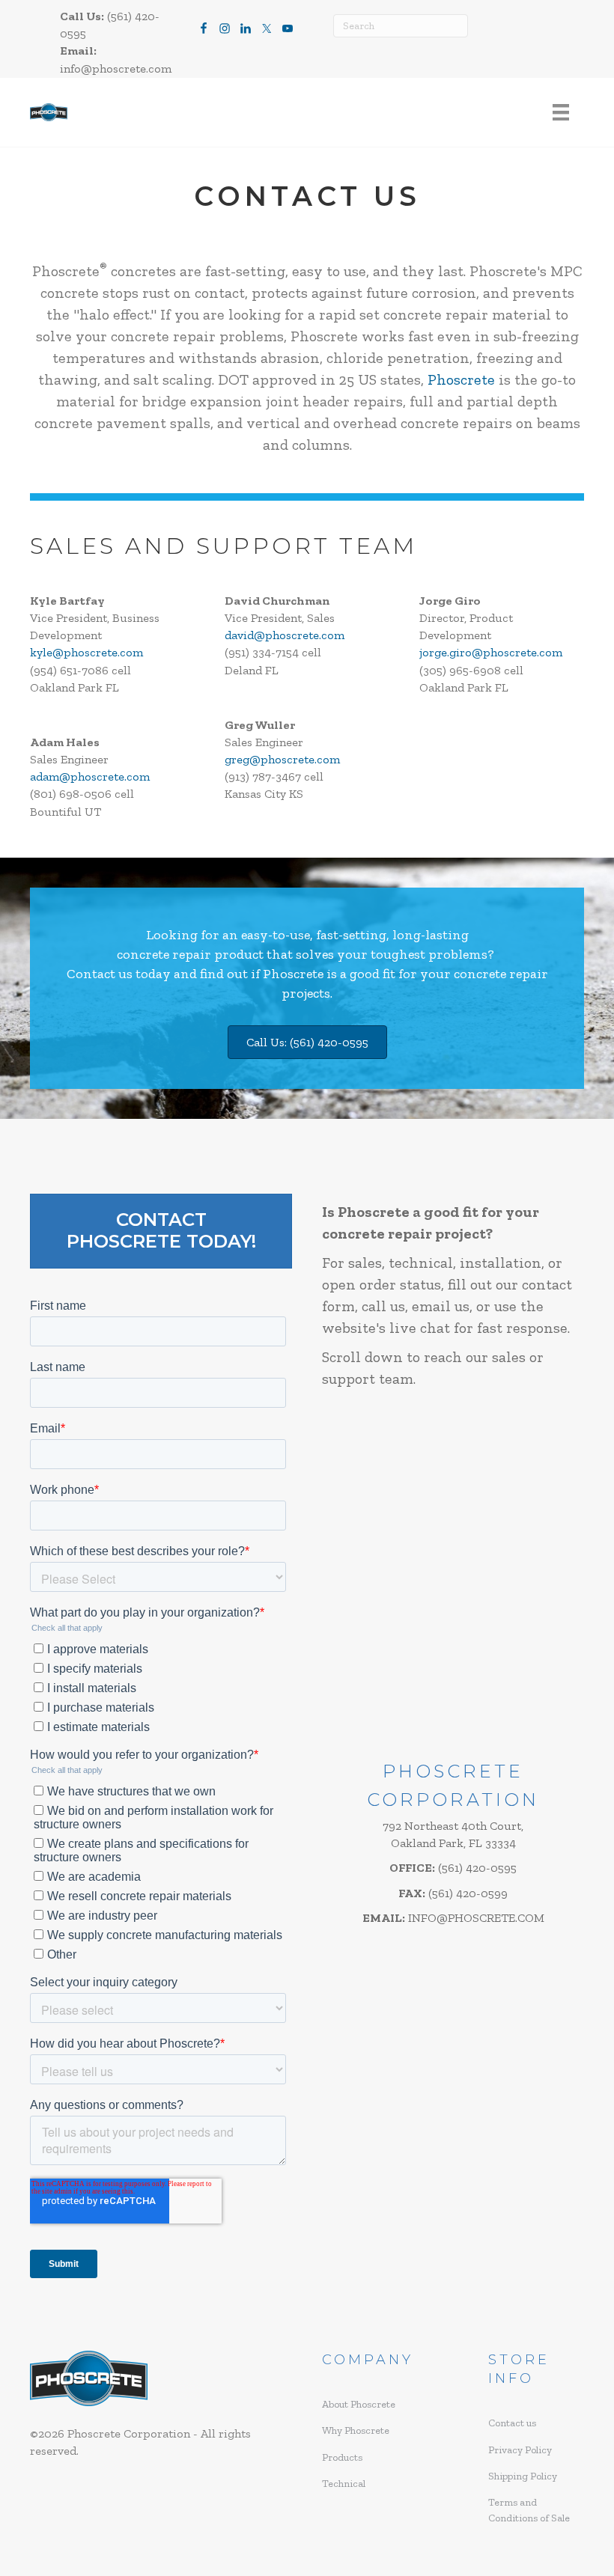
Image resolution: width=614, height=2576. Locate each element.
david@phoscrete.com (285, 635)
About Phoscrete (359, 2404)
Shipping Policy (523, 2476)
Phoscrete (461, 379)
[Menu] (561, 113)
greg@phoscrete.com (282, 759)
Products (342, 2457)
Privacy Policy (520, 2450)
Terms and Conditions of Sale (529, 2510)
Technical (344, 2484)
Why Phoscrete (356, 2430)
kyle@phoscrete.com (86, 652)
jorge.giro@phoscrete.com (491, 652)
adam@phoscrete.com (90, 776)
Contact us (100, 974)
